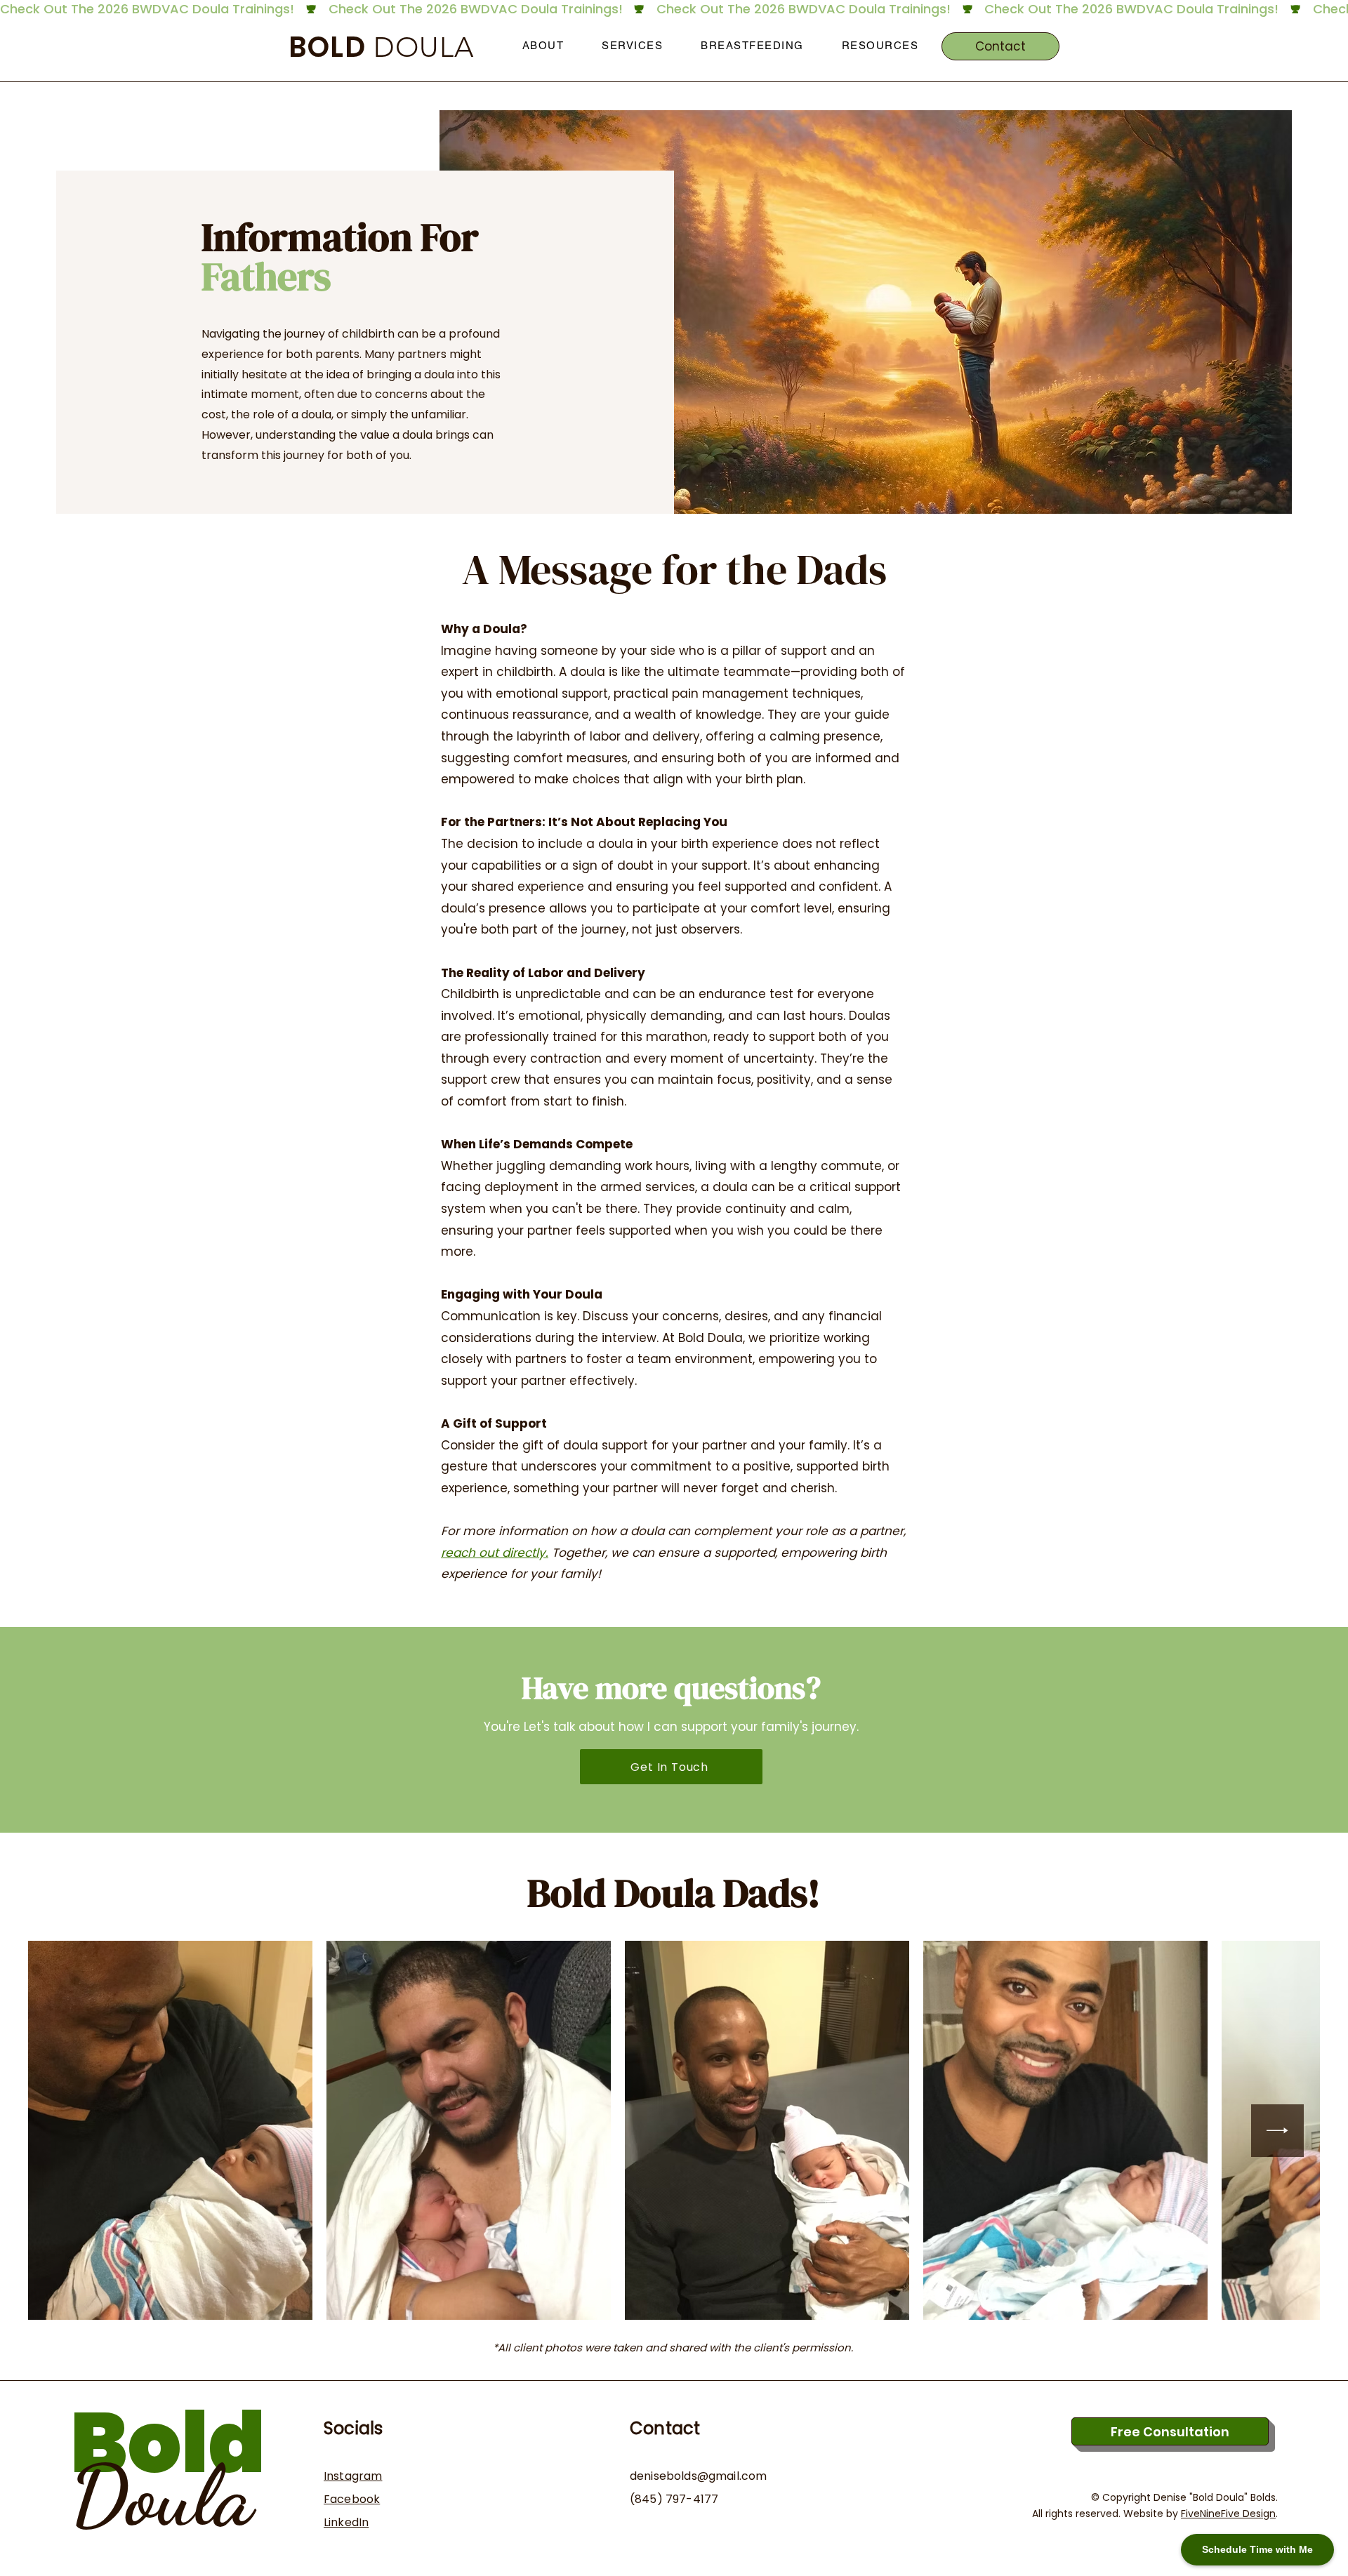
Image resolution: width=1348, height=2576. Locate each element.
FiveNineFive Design (1228, 2514)
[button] (543, 46)
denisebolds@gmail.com (698, 2476)
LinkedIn (346, 2522)
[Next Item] (1277, 2131)
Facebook (352, 2499)
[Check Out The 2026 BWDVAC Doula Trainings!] (674, 9)
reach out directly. (495, 1553)
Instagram (353, 2476)
